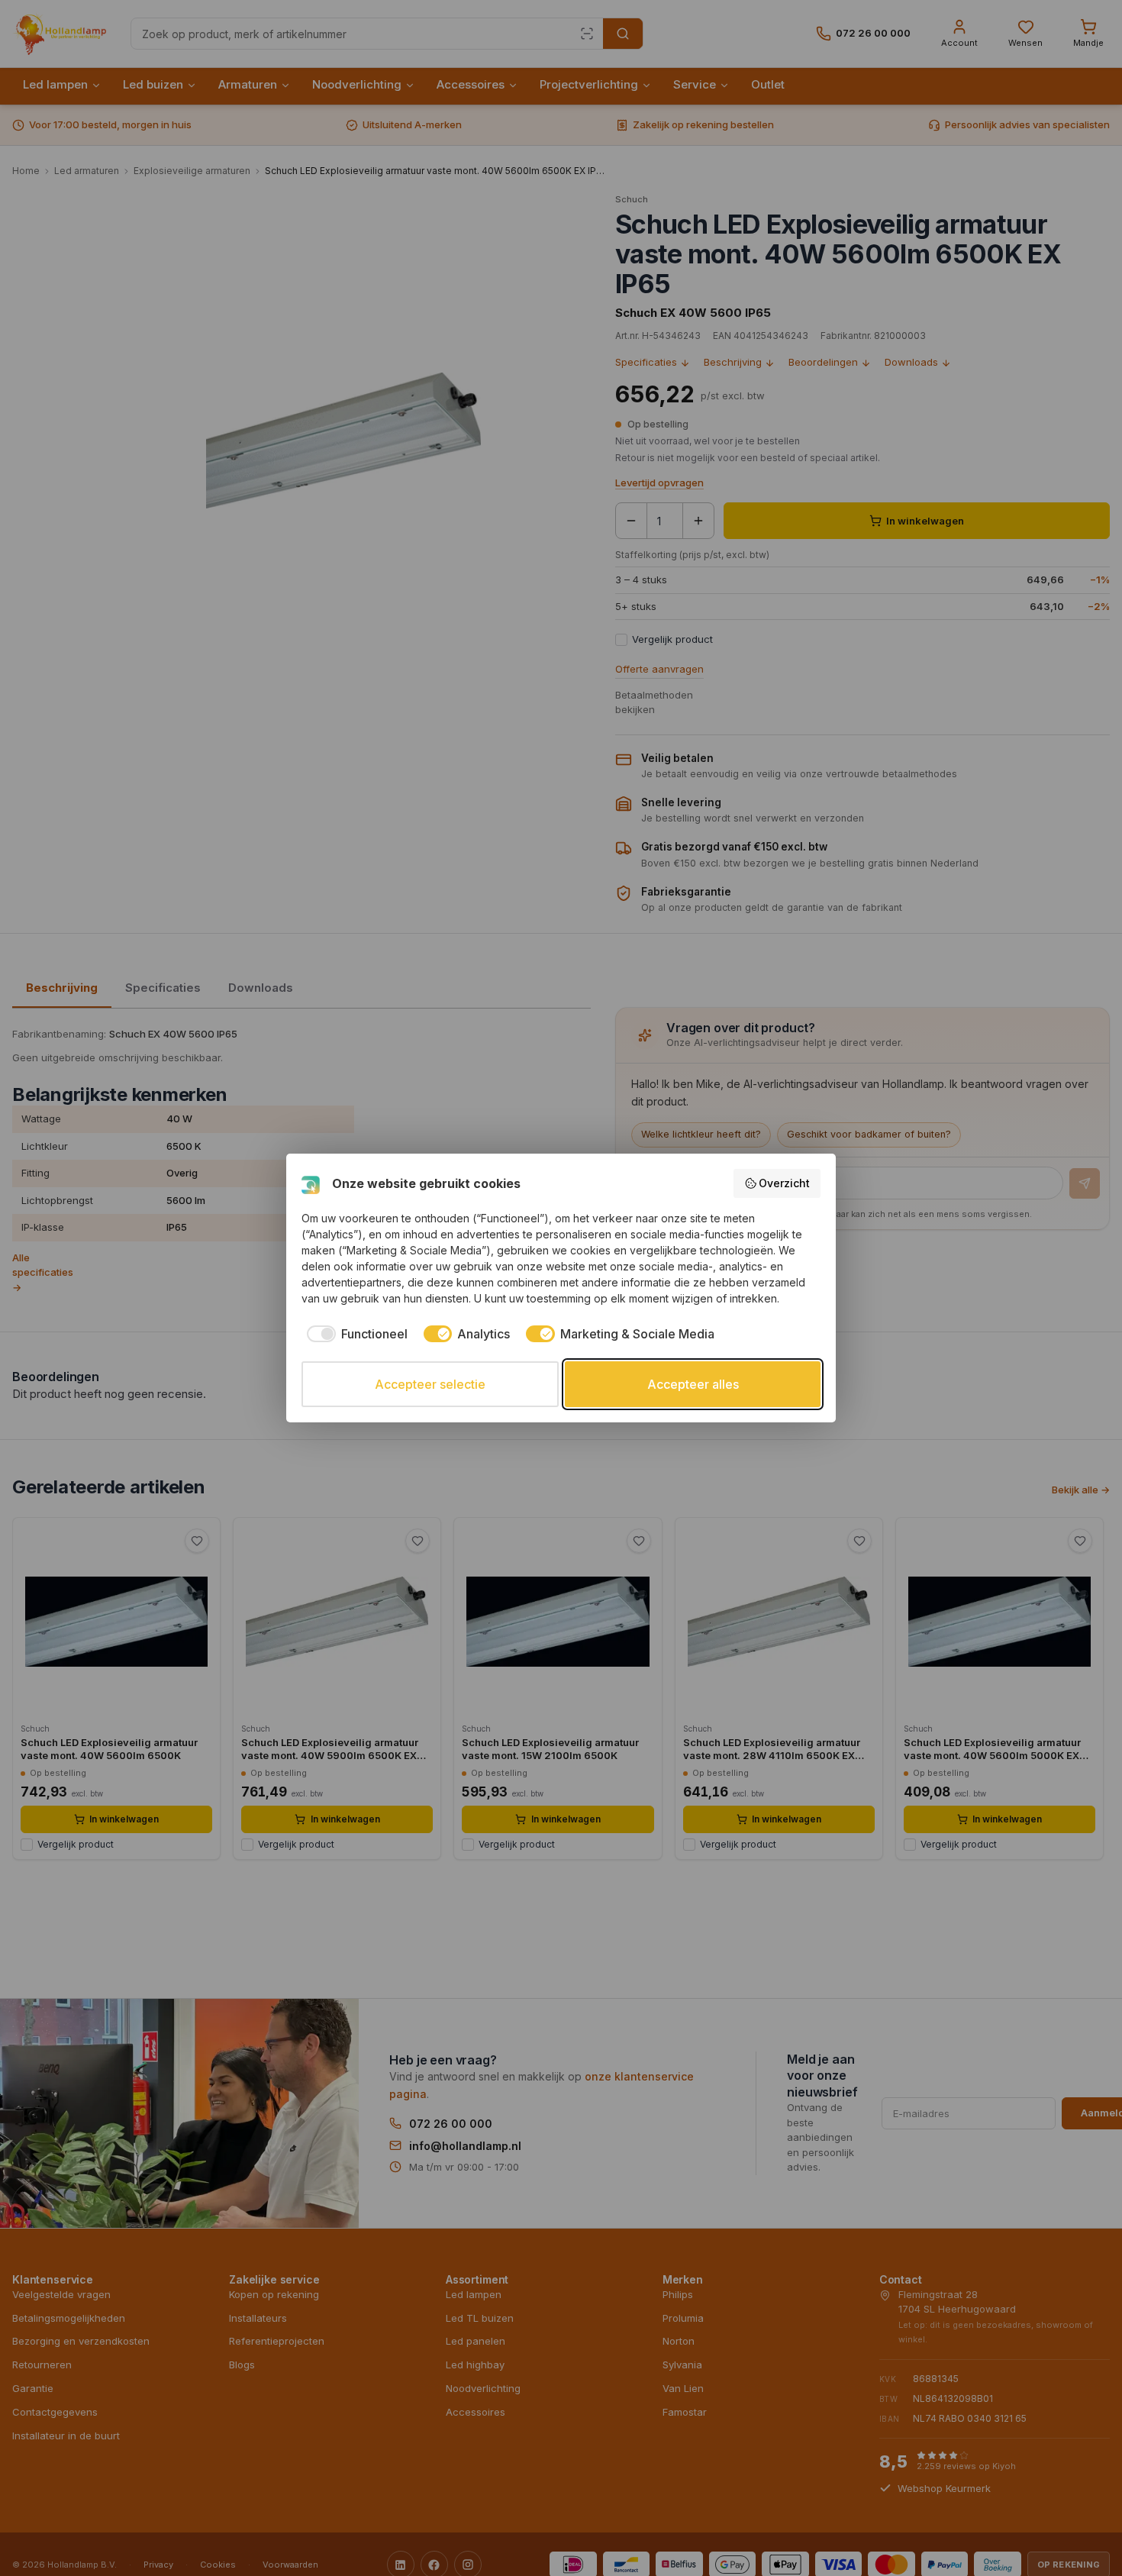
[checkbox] (355, 1334)
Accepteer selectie (430, 1384)
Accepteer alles (693, 1384)
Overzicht (784, 1183)
